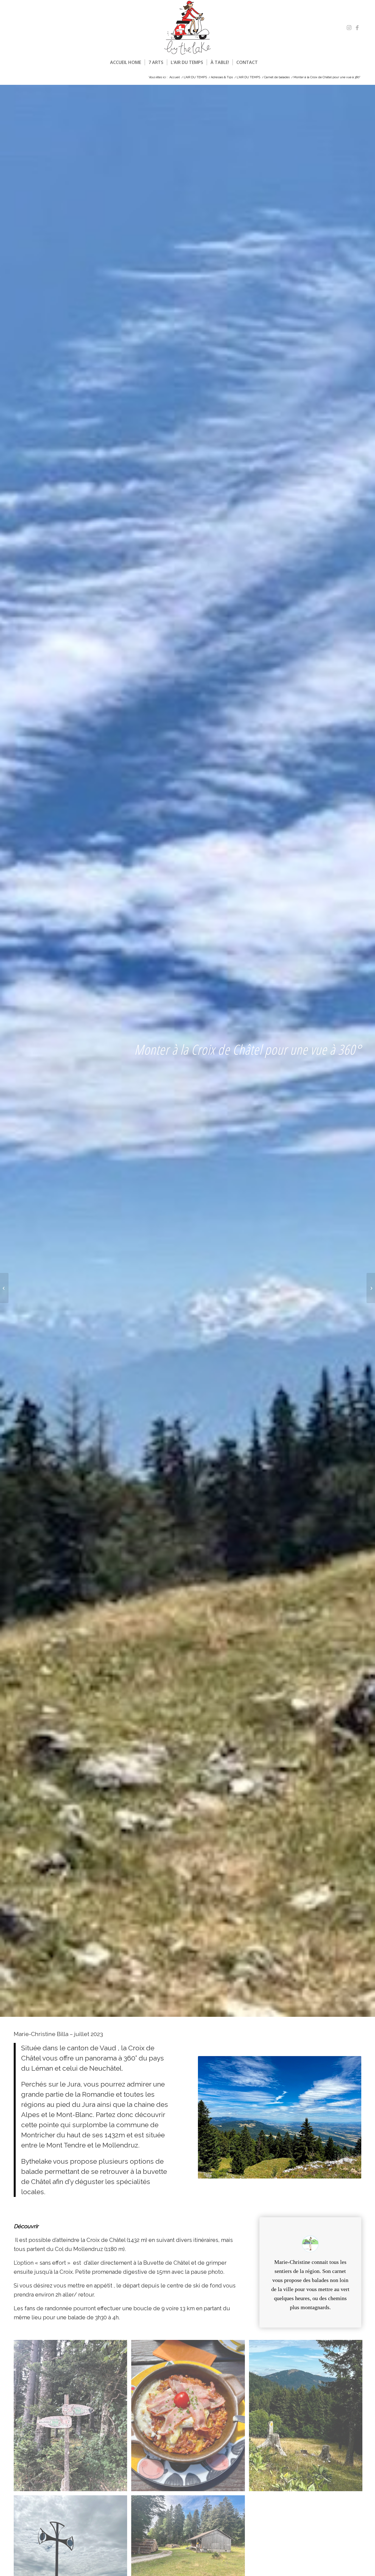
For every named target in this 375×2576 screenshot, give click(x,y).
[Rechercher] (265, 62)
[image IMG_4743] (308, 2418)
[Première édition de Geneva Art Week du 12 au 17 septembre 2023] (371, 1288)
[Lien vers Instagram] (349, 28)
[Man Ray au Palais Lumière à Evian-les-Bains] (4, 1288)
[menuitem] (126, 62)
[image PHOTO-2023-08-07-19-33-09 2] (72, 2418)
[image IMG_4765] (190, 2418)
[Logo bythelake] (187, 28)
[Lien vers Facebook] (357, 28)
